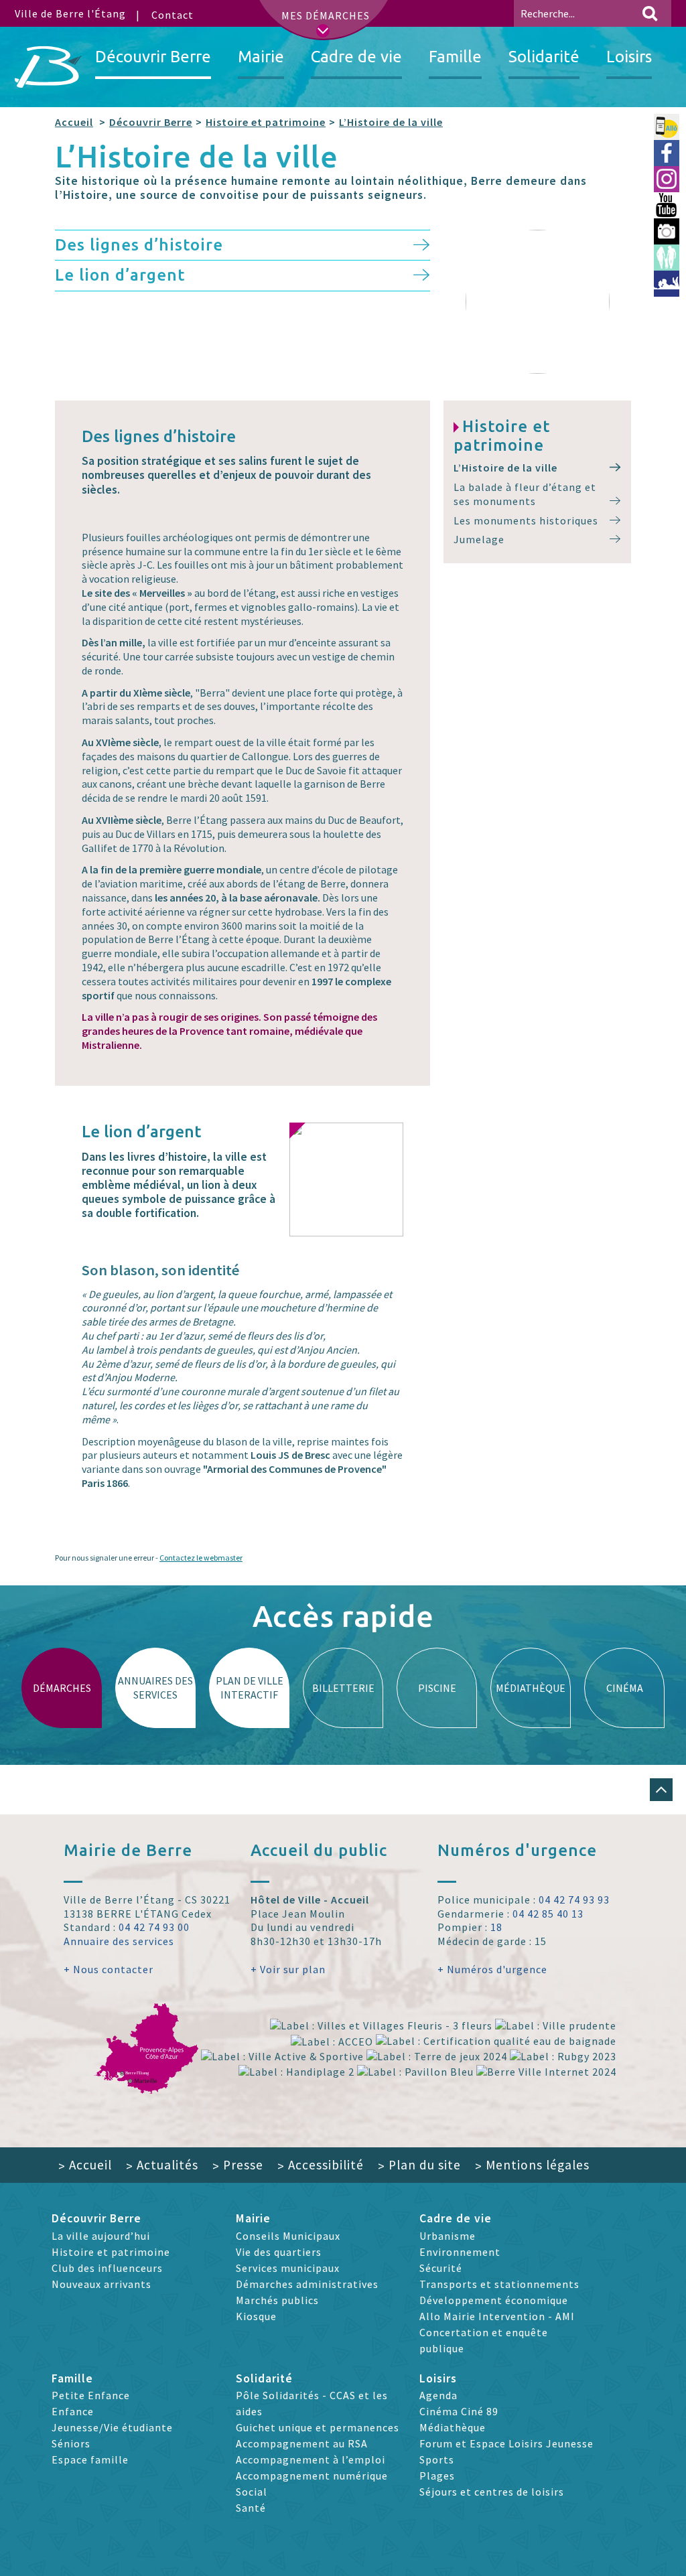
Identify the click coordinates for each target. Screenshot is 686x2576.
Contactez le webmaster (201, 1558)
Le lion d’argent (120, 275)
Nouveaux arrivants (101, 2284)
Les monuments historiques (526, 520)
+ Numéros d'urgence (492, 1969)
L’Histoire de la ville (391, 122)
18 (496, 1927)
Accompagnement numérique (312, 2476)
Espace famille (90, 2459)
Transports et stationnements (499, 2284)
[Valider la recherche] (650, 13)
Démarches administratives (307, 2284)
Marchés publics (277, 2300)
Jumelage (479, 539)
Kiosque (256, 2316)
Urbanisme (448, 2236)
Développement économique (494, 2300)
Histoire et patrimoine (266, 122)
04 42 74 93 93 (574, 1900)
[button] (661, 1790)
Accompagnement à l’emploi (311, 2459)
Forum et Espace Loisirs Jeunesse (506, 2443)
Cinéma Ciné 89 (459, 2411)
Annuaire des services (119, 1941)
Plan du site (419, 2165)
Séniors (71, 2443)
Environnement (460, 2252)
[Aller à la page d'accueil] (48, 67)
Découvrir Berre (151, 122)
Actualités (162, 2165)
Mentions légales (532, 2165)
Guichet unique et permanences (318, 2427)
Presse (238, 2165)
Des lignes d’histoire (139, 245)
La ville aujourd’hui (101, 2236)
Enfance (73, 2411)
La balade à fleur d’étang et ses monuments (525, 494)
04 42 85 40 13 (548, 1914)
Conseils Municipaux (288, 2236)
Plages (437, 2476)
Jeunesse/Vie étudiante (112, 2427)
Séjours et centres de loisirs (492, 2492)
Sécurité (441, 2268)
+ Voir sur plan (288, 1969)
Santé (251, 2508)
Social (252, 2492)
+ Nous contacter (109, 1969)
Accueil (74, 122)
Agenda (438, 2395)
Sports (437, 2459)
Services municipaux (288, 2268)
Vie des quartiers (279, 2252)
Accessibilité (321, 2165)
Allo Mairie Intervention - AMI (497, 2316)
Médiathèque (453, 2427)
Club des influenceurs (107, 2268)
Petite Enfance (91, 2395)
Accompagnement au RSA (302, 2443)
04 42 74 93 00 (154, 1927)
